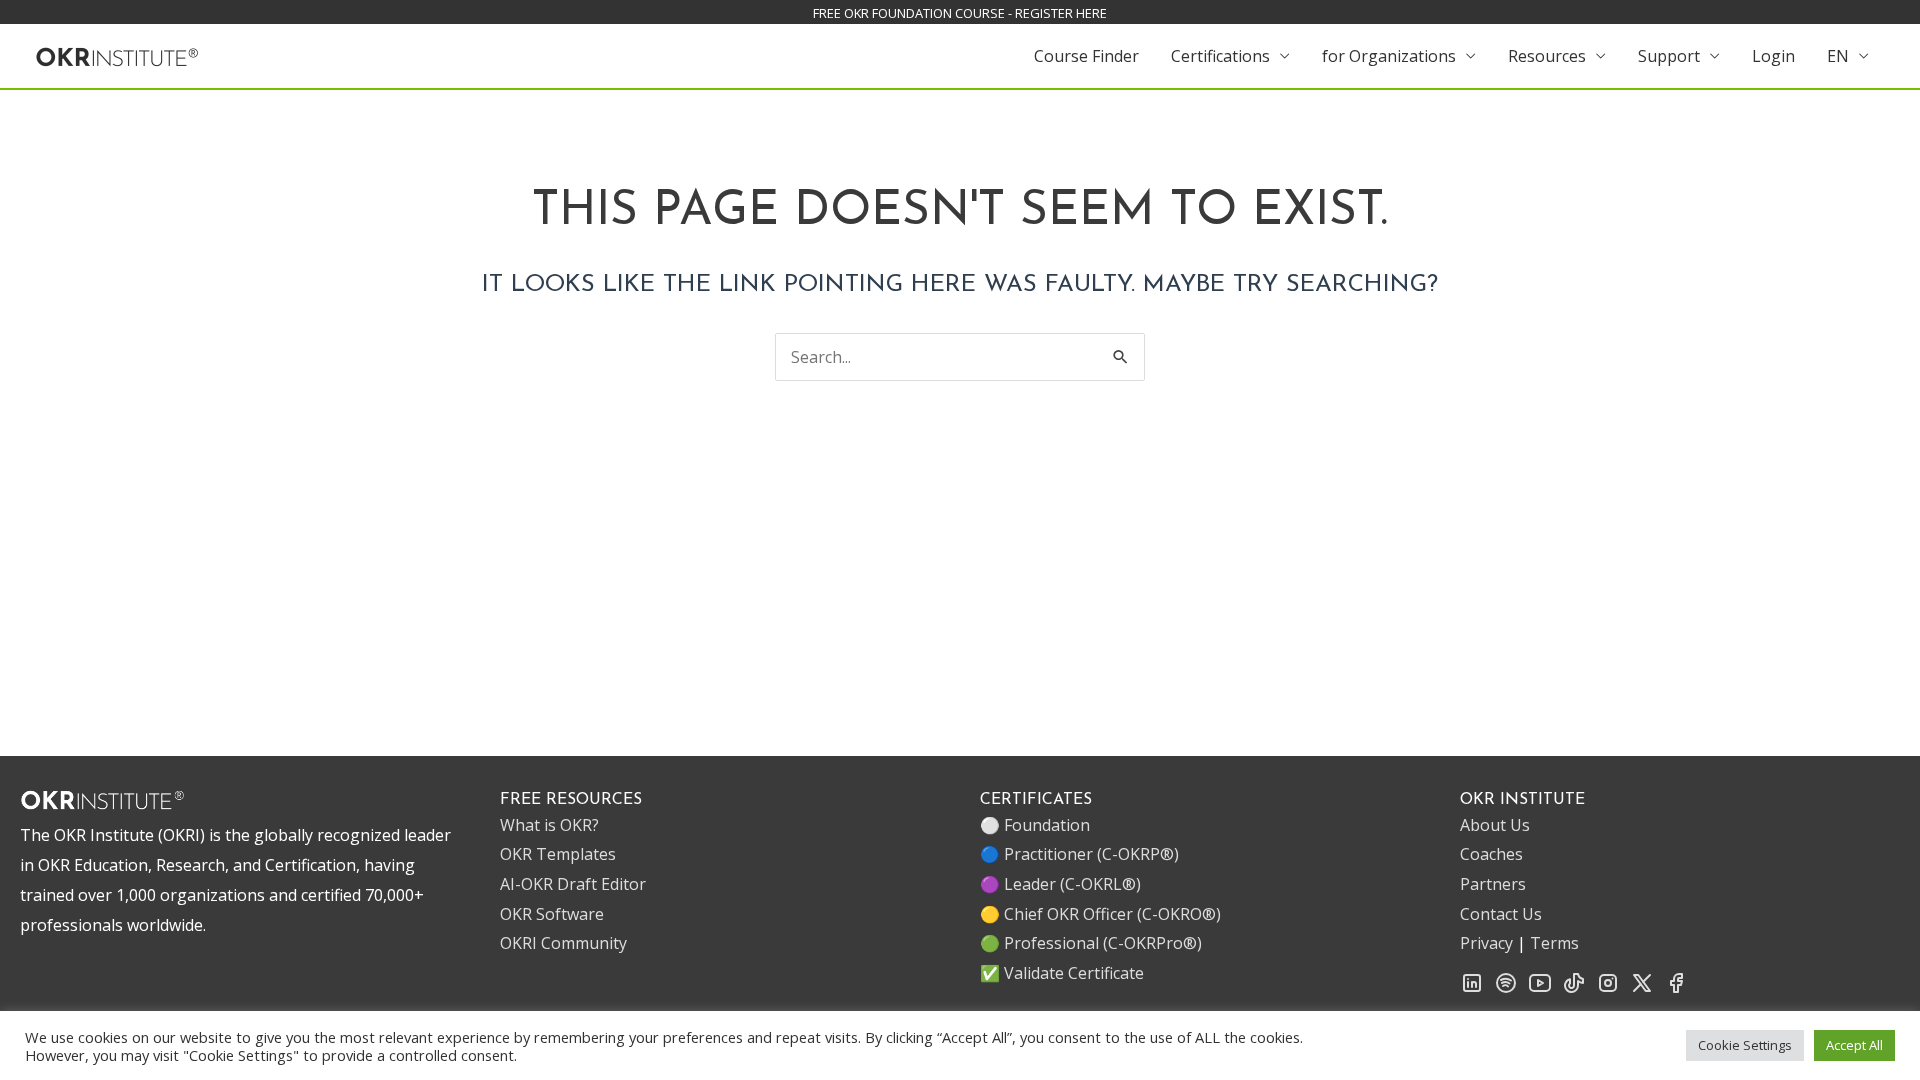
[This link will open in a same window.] (117, 54)
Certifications (1220, 56)
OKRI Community (563, 943)
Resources (1547, 56)
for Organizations (1389, 56)
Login (1773, 56)
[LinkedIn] (1472, 989)
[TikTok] (1574, 989)
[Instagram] (1608, 989)
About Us (1495, 825)
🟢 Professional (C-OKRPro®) (1091, 943)
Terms (1554, 943)
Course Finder (1086, 56)
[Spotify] (1506, 989)
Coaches (1491, 854)
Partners (1493, 884)
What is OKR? (549, 825)
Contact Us (1501, 914)
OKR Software (552, 914)
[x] (1642, 989)
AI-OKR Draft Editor (573, 884)
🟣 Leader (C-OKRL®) (1060, 884)
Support (1669, 56)
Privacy (1486, 943)
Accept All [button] (1854, 1045)
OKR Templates (558, 854)
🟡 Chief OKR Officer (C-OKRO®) (1100, 914)
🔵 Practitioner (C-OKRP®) (1079, 854)
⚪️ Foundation (1035, 825)
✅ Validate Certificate (1062, 973)
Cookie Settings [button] (1745, 1045)
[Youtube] (1540, 989)
